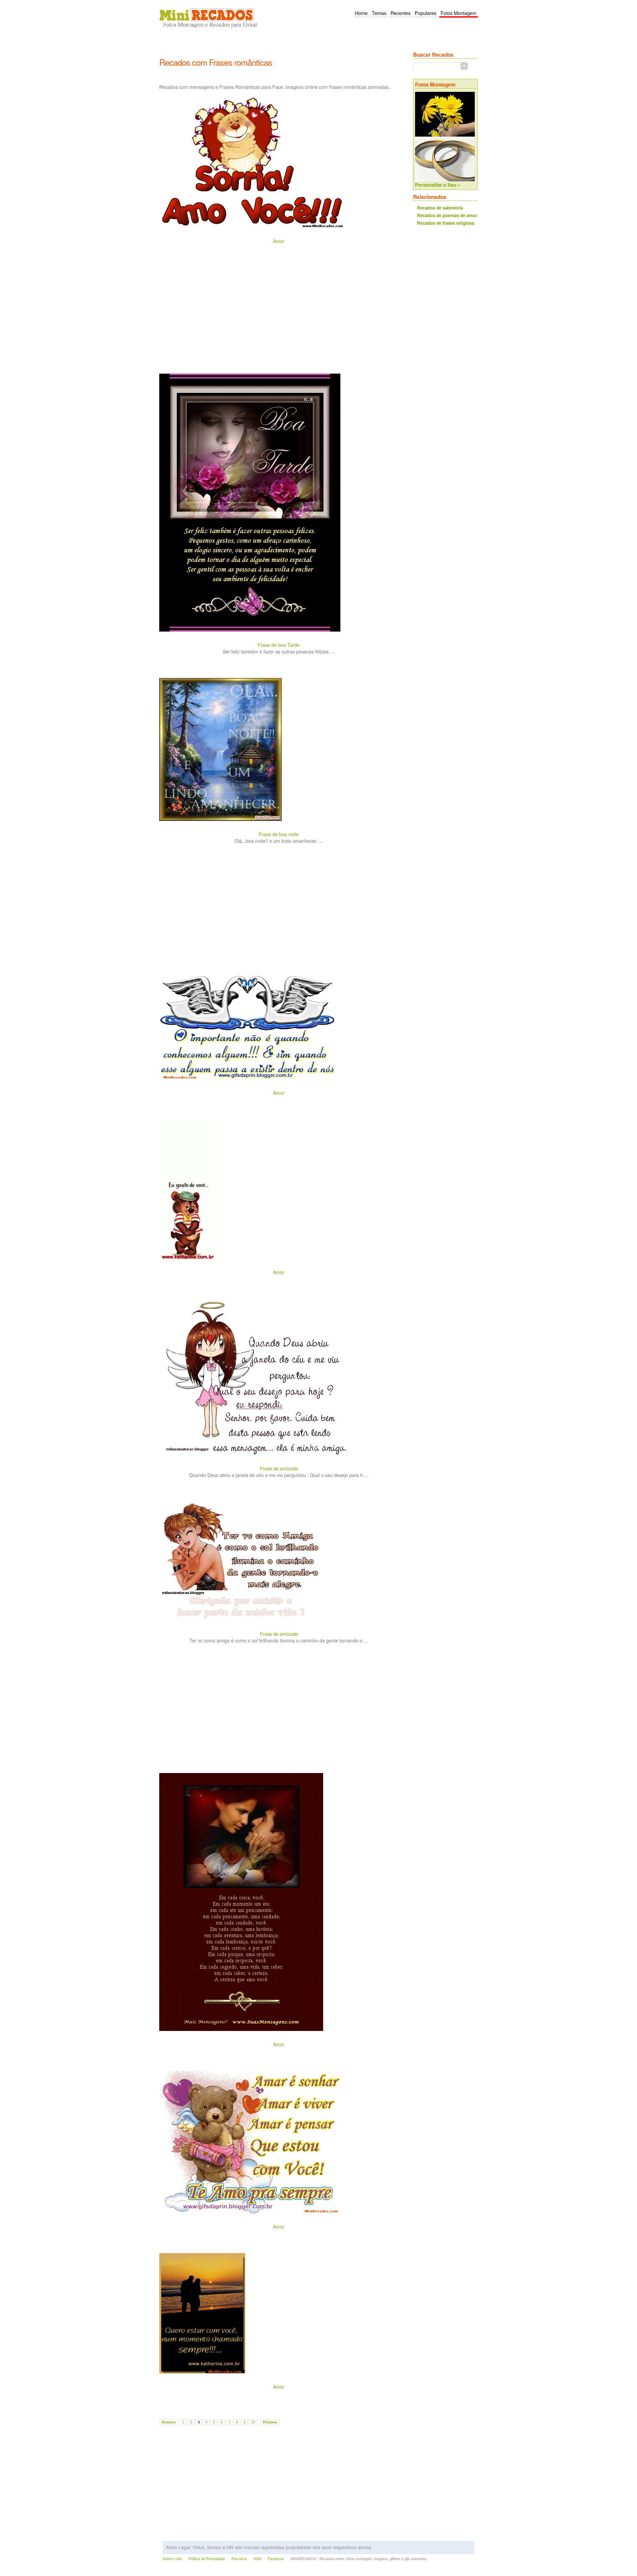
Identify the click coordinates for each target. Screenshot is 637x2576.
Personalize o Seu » (438, 185)
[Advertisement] (280, 47)
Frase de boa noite (279, 834)
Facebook (276, 2559)
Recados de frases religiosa (446, 223)
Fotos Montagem (459, 13)
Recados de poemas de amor (447, 215)
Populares (425, 13)
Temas (379, 13)
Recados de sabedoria (440, 208)
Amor (279, 241)
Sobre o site (172, 2559)
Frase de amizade (279, 1468)
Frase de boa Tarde (279, 645)
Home (361, 13)
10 (253, 2422)
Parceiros (239, 2559)
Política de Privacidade (207, 2559)
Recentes (400, 13)
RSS (257, 2559)
